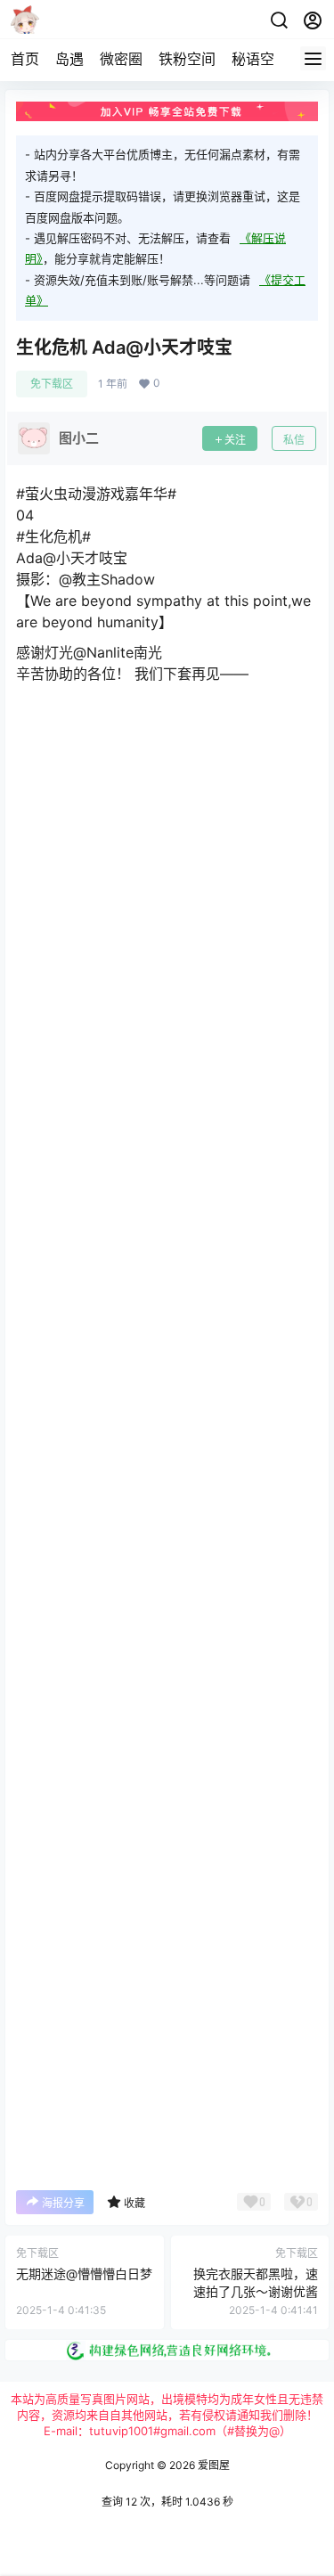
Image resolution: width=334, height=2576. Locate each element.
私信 (294, 440)
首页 (25, 59)
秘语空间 (260, 59)
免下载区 (52, 384)
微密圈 (121, 59)
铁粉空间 (187, 59)
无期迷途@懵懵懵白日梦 (84, 2273)
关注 (235, 440)
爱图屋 (212, 2465)
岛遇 (69, 59)
